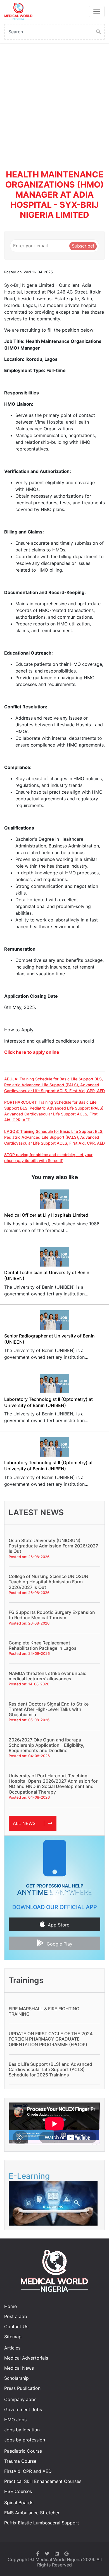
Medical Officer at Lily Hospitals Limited (46, 1215)
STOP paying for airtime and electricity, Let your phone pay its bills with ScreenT (48, 1158)
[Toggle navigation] (97, 11)
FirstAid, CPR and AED (28, 2471)
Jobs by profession (25, 2440)
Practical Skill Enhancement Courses (43, 2481)
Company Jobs (20, 2399)
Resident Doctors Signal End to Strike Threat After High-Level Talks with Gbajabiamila (49, 1709)
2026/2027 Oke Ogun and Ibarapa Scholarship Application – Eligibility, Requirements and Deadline (47, 1745)
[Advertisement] (54, 101)
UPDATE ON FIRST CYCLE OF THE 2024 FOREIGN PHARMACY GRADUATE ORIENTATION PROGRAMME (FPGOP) (51, 2039)
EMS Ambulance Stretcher (32, 2513)
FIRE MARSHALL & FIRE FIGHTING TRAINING (44, 2011)
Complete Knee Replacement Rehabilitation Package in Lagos (43, 1645)
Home (10, 2306)
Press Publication (22, 2388)
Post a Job (16, 2316)
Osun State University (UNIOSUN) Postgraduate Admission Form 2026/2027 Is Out (53, 1546)
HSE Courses (18, 2491)
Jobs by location (22, 2430)
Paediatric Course (23, 2451)
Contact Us (16, 2327)
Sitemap (13, 2337)
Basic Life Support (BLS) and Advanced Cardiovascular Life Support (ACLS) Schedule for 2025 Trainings (50, 2069)
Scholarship (16, 2378)
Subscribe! (83, 246)
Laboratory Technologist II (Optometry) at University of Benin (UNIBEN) (48, 1402)
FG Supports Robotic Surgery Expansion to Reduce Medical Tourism (52, 1615)
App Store (59, 1925)
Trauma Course (20, 2461)
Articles (12, 2348)
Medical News (19, 2368)
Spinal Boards (19, 2503)
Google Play (60, 1944)
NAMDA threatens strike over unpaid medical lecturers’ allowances (48, 1676)
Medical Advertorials (26, 2358)
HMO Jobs (15, 2420)
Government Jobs (23, 2409)
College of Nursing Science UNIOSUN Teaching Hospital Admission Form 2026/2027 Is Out (48, 1582)
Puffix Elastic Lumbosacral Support (42, 2523)
